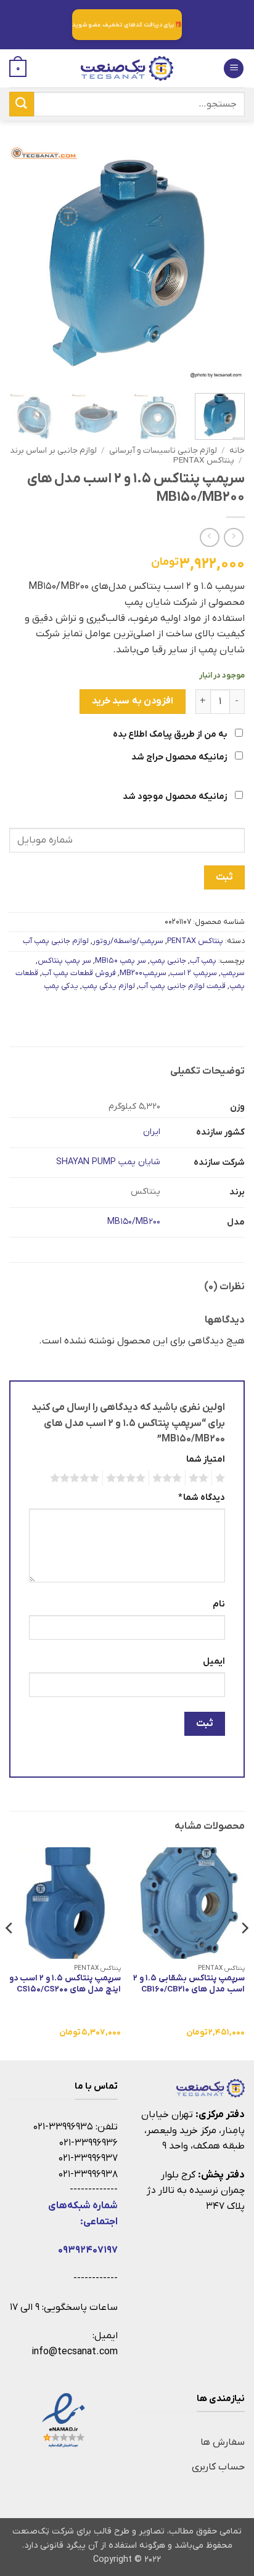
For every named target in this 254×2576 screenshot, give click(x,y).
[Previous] (224, 263)
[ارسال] (22, 104)
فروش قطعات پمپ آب (79, 973)
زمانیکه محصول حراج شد (180, 757)
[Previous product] (209, 537)
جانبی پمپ (168, 961)
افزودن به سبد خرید (133, 701)
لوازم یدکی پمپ (109, 986)
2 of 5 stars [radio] (200, 1478)
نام (219, 1604)
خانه (237, 451)
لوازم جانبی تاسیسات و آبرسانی (163, 451)
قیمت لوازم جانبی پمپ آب (182, 986)
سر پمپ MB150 (121, 961)
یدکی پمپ (61, 986)
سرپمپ (233, 973)
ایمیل (214, 1662)
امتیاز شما (206, 1460)
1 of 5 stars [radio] (222, 1478)
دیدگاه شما (202, 1498)
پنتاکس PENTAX (204, 460)
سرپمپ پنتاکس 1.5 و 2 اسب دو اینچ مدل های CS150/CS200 (65, 1984)
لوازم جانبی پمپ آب (56, 941)
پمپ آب (203, 961)
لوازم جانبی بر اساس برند (53, 451)
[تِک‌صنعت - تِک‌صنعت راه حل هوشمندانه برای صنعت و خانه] (127, 68)
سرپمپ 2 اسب (194, 973)
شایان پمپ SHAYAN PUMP (108, 1162)
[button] (234, 69)
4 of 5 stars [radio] (128, 1478)
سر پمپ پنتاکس (64, 961)
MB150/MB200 (134, 1222)
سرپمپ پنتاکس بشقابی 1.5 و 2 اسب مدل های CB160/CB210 (189, 1984)
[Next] (20, 263)
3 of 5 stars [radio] (169, 1478)
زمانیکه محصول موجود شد (176, 797)
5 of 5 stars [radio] (76, 1478)
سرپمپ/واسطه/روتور (128, 941)
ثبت (224, 877)
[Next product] (233, 537)
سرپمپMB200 (143, 973)
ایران (152, 1132)
